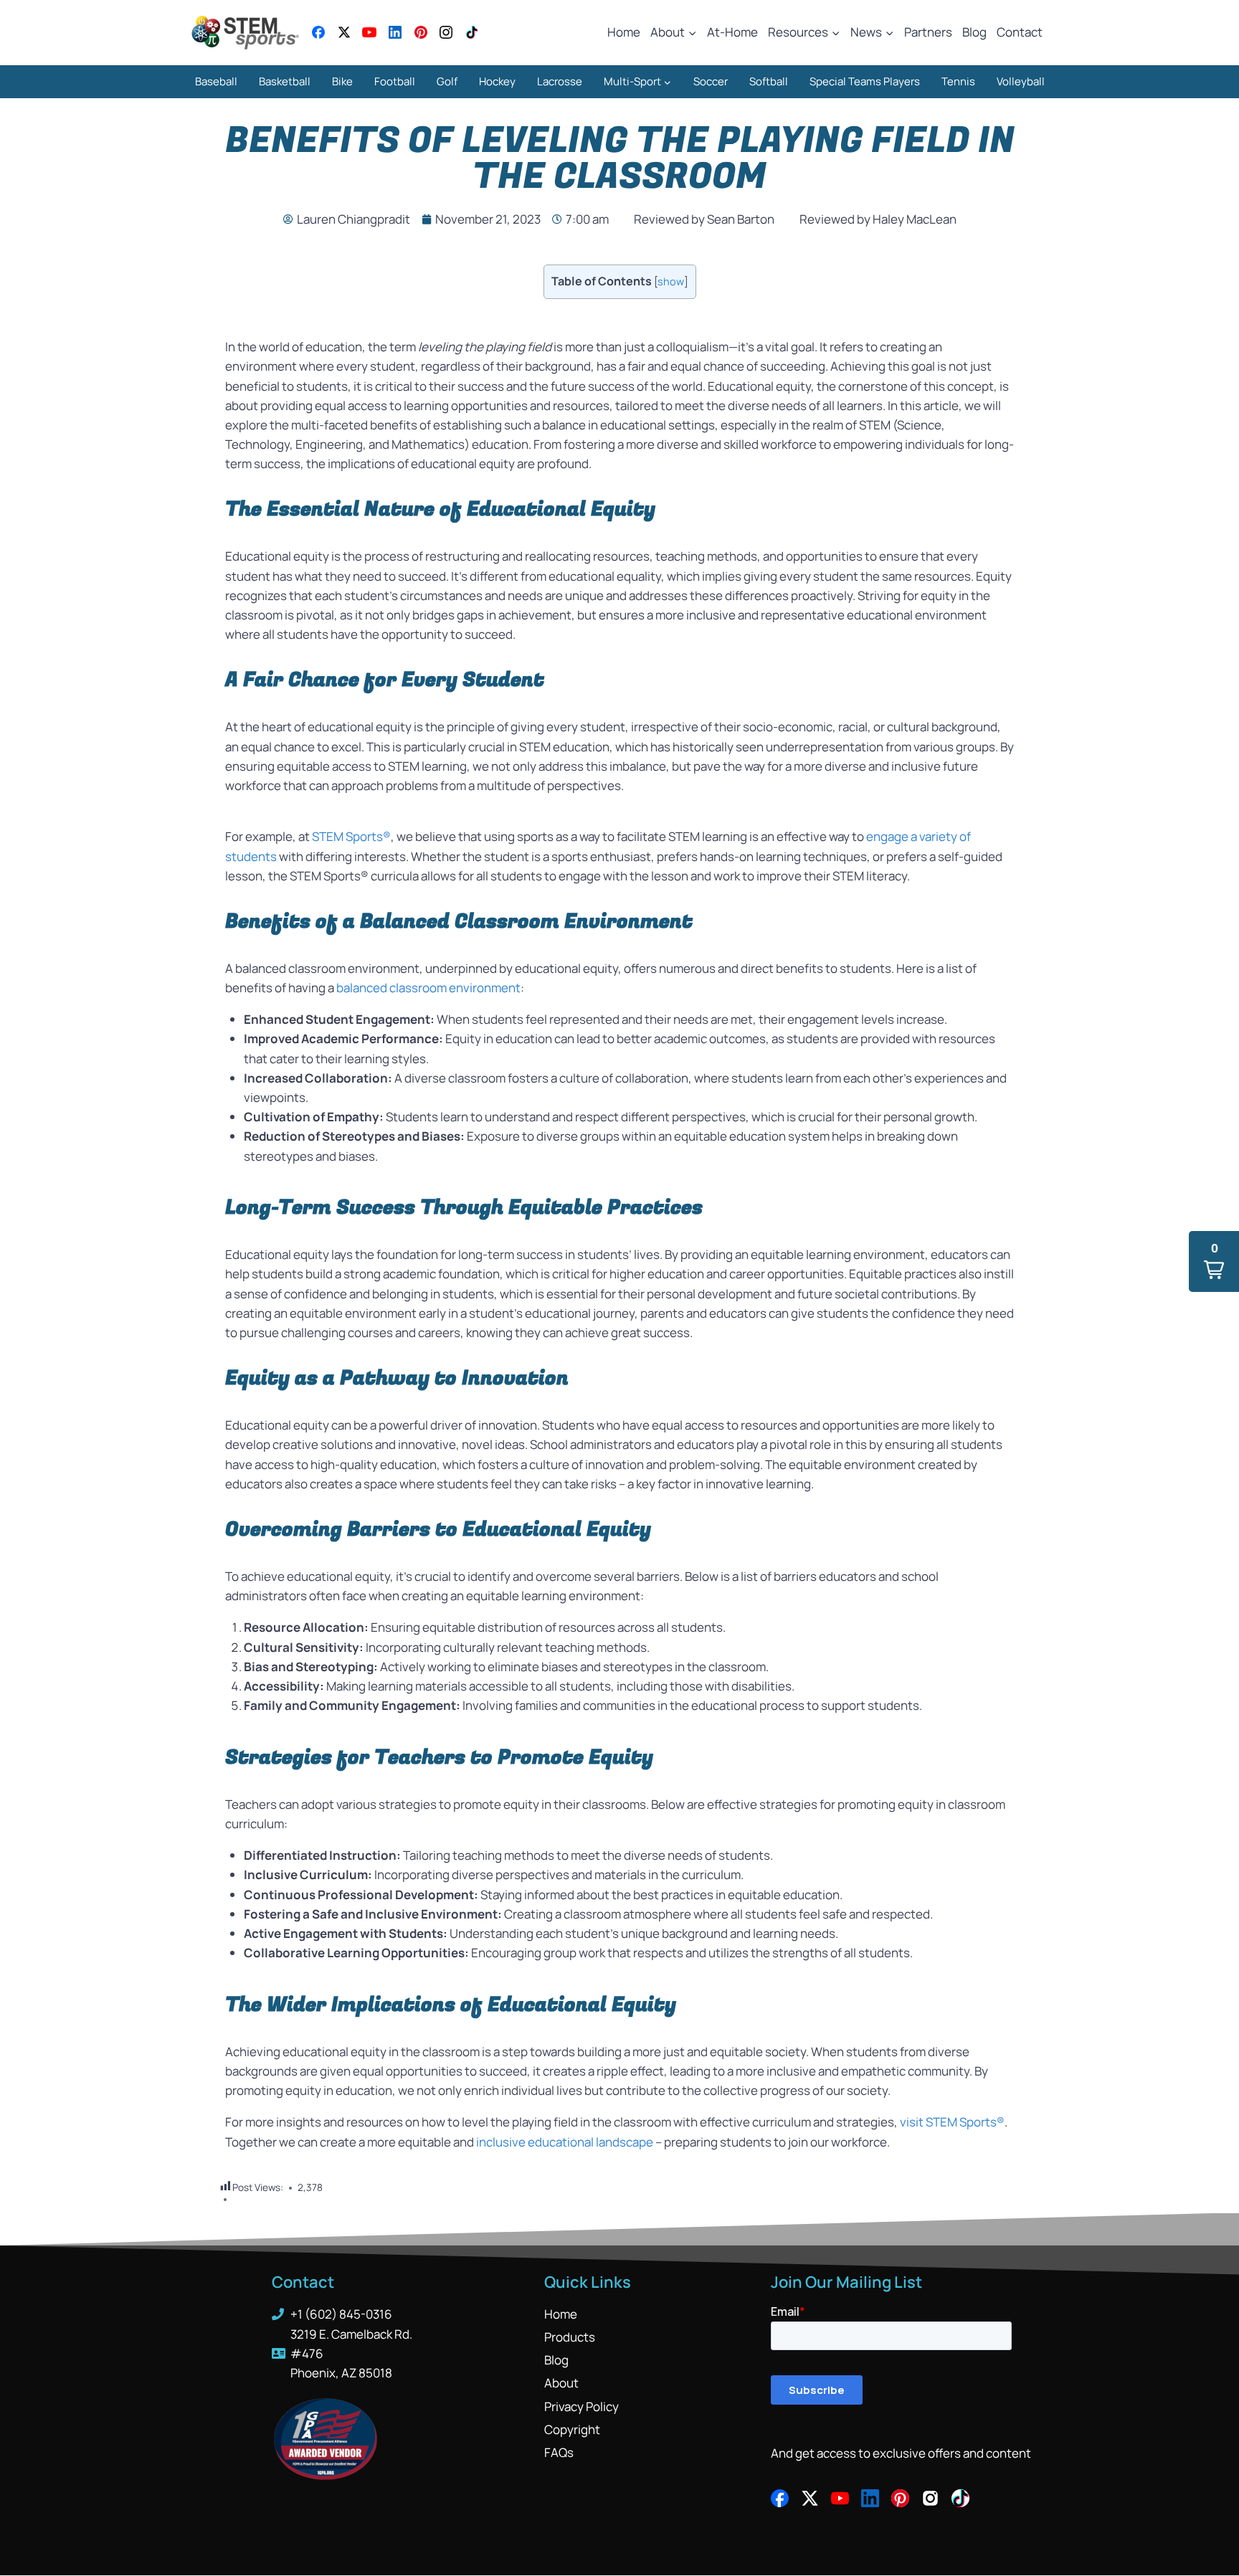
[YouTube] (369, 32)
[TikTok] (472, 32)
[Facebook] (318, 32)
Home (624, 32)
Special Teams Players (865, 81)
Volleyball (1021, 81)
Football (395, 81)
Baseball (216, 81)
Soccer (711, 81)
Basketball (285, 81)
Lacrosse (560, 81)
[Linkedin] (395, 32)
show (671, 281)
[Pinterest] (421, 32)
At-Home (732, 32)
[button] (1214, 1261)
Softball (769, 81)
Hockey (497, 81)
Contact (1020, 32)
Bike (342, 81)
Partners (928, 32)
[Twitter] (344, 32)
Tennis (958, 81)
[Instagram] (446, 32)
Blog (974, 32)
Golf (447, 81)
